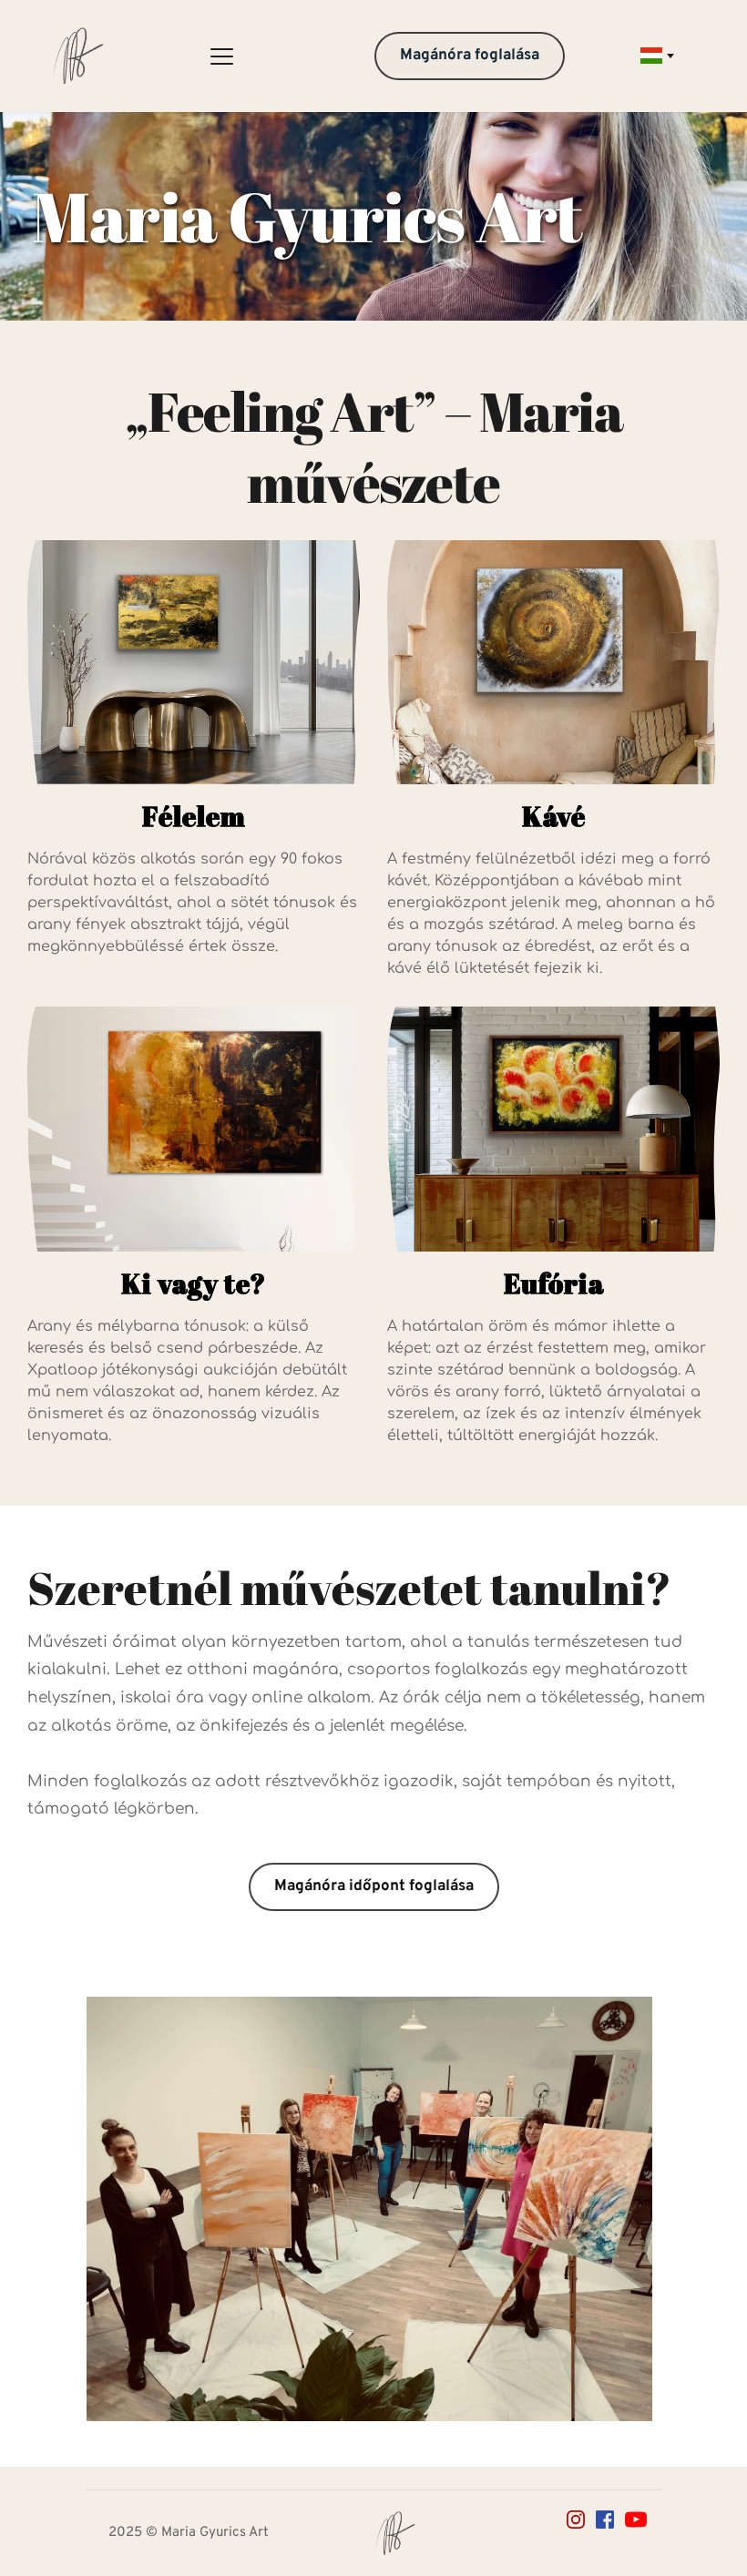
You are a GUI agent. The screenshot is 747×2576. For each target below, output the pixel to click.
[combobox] (656, 56)
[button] (222, 56)
